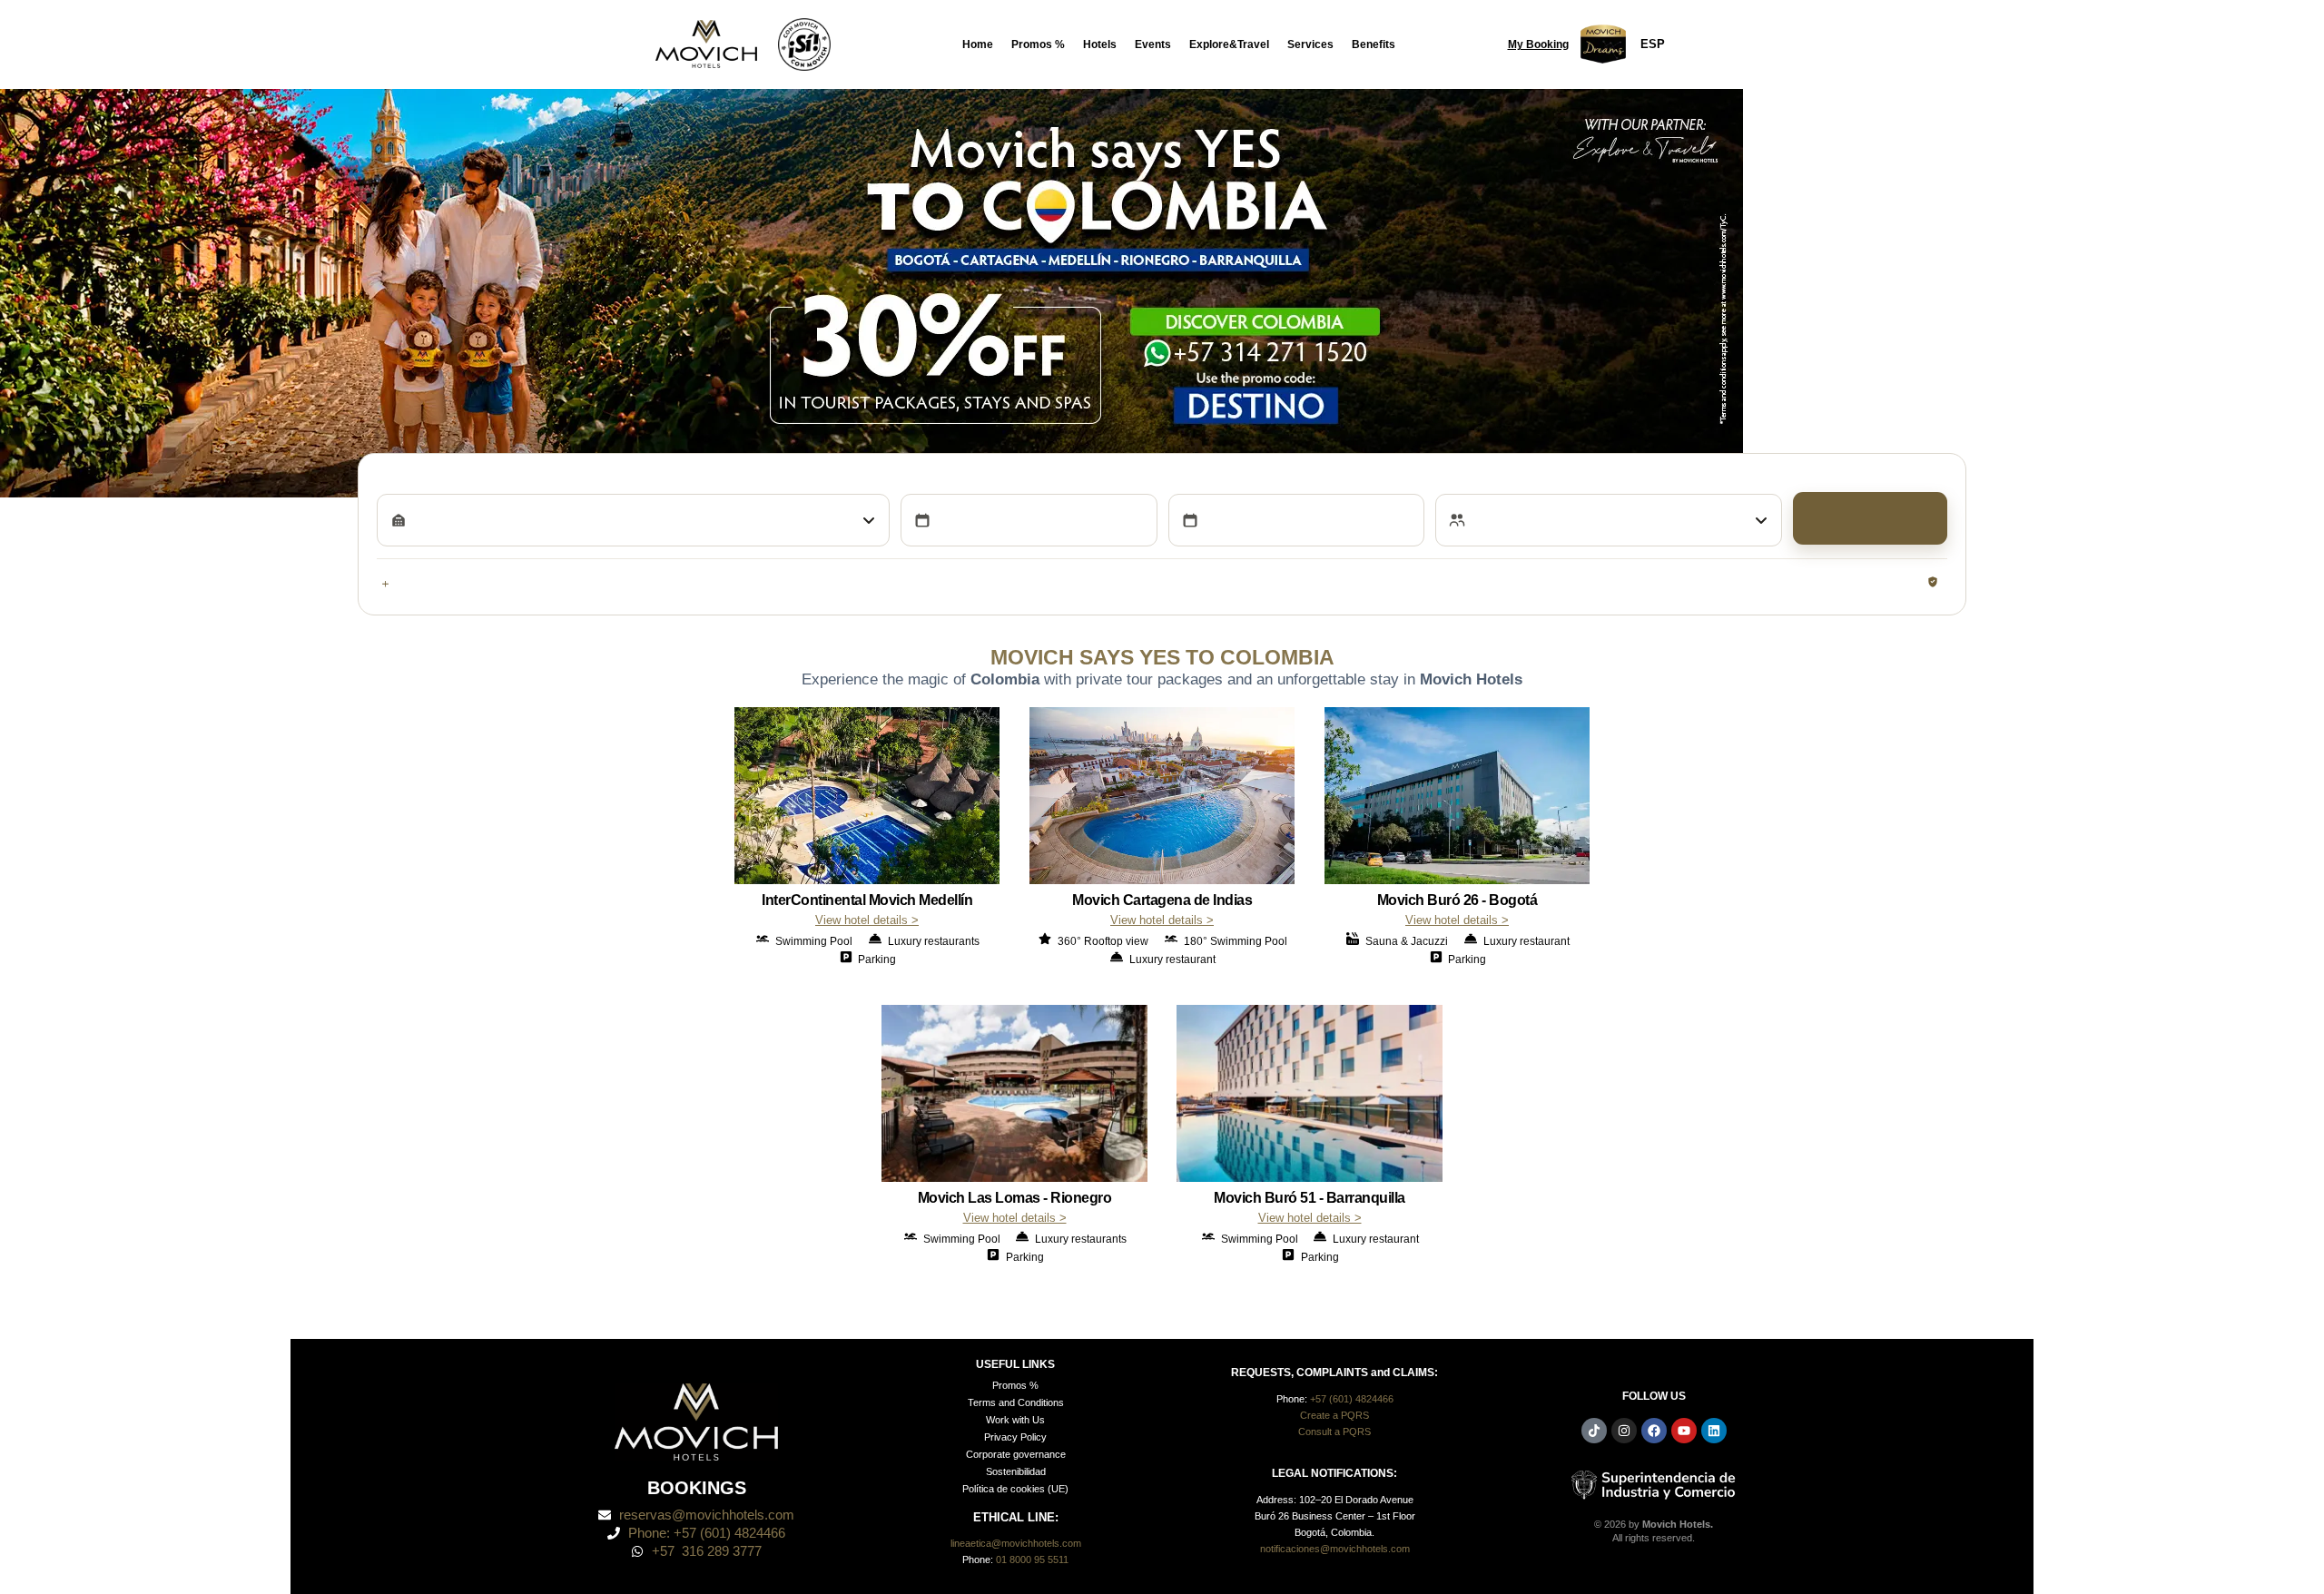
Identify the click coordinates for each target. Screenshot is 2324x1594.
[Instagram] (1624, 1429)
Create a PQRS (1334, 1413)
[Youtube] (1684, 1429)
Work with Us (1015, 1418)
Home (978, 44)
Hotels (1100, 44)
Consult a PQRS (1334, 1430)
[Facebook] (1654, 1429)
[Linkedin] (1714, 1429)
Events (1153, 44)
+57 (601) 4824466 (1352, 1397)
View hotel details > (867, 918)
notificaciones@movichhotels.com (1335, 1547)
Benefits (1374, 44)
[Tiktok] (1594, 1429)
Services (1310, 44)
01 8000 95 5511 (1032, 1558)
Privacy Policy (1015, 1435)
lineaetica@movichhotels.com (1016, 1541)
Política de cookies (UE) (1015, 1487)
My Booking (1538, 44)
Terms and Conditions (1016, 1401)
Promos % (1038, 44)
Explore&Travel (1229, 44)
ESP (1653, 44)
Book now (1870, 518)
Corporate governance (1016, 1452)
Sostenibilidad (1016, 1470)
